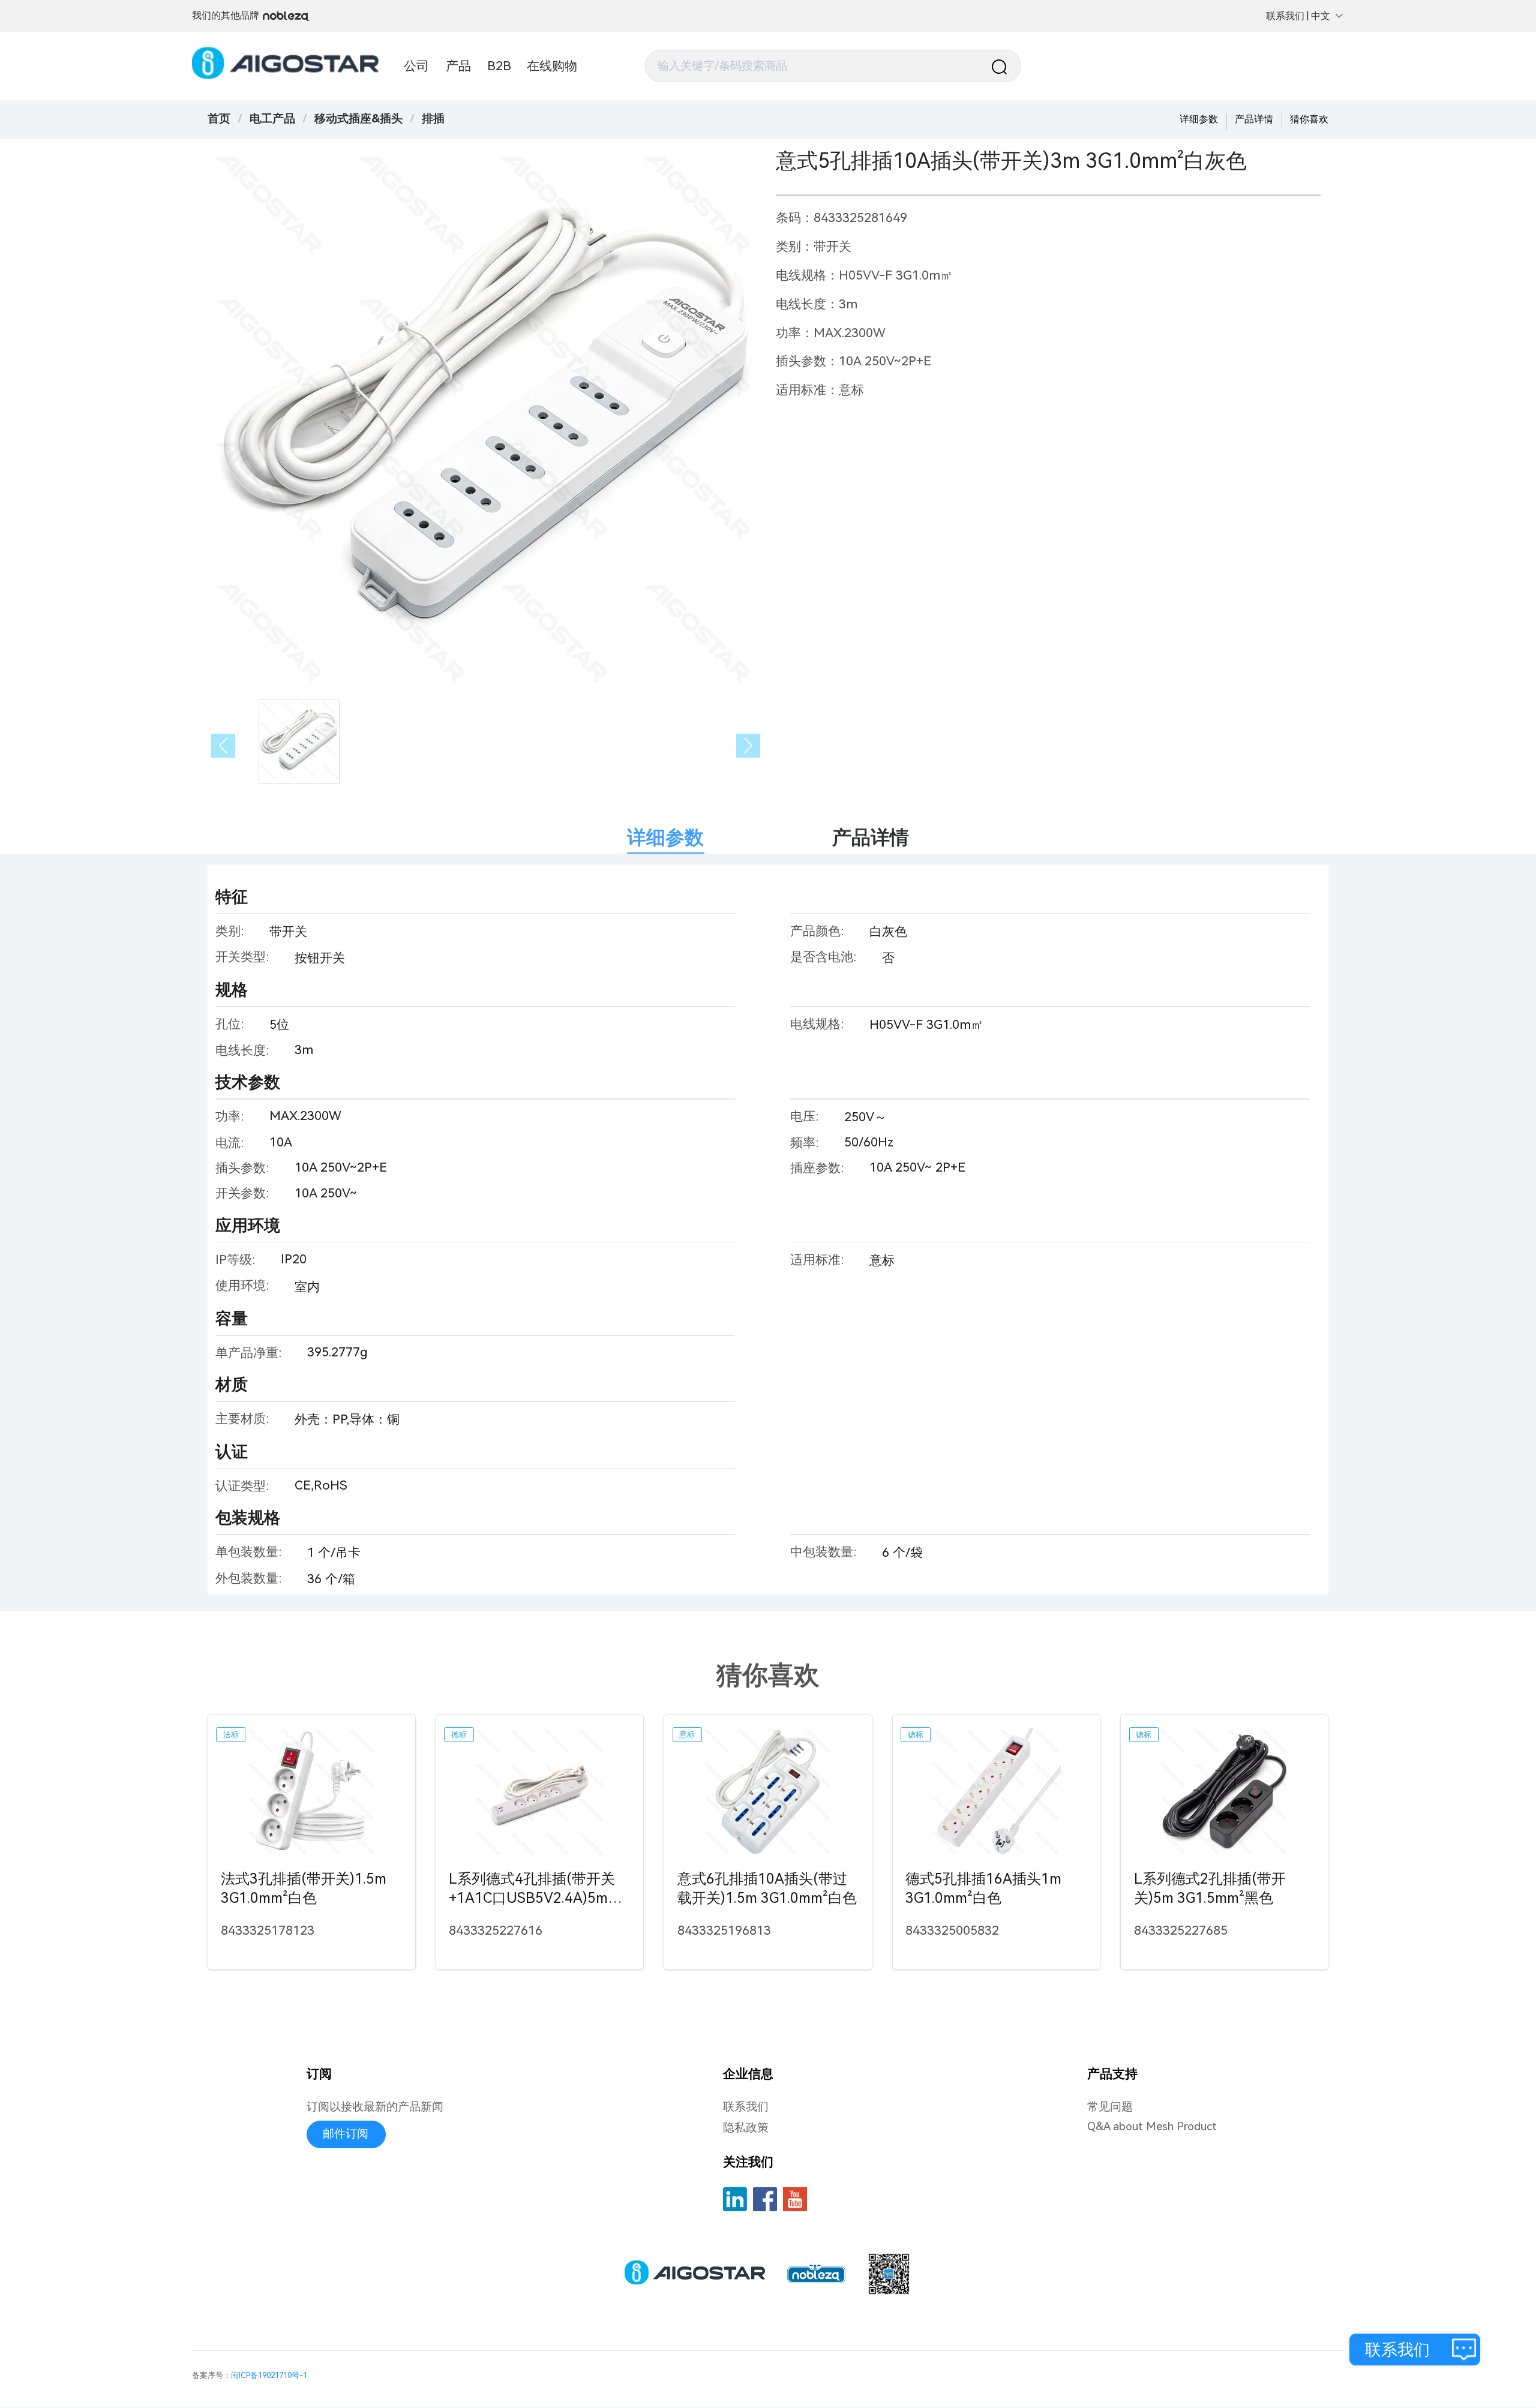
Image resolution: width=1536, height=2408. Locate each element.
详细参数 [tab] (665, 837)
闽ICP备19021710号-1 (269, 2375)
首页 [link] (219, 119)
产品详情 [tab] (871, 837)
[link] (272, 119)
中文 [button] (1321, 16)
